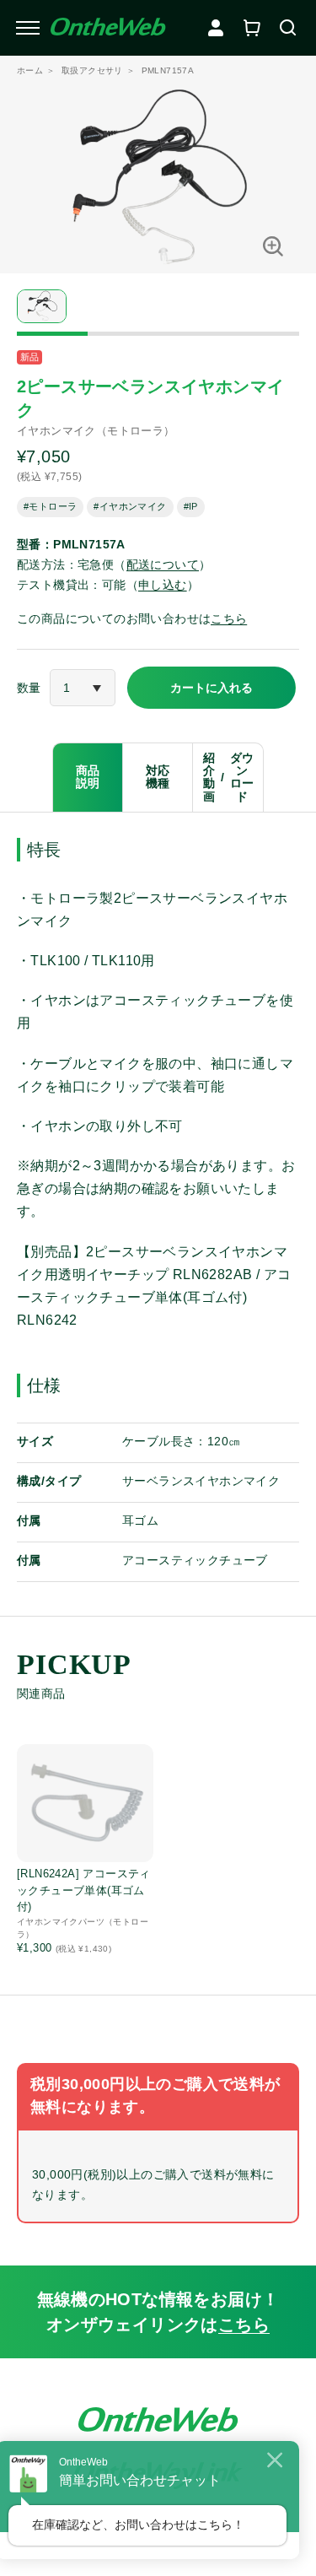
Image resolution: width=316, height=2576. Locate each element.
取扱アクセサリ (92, 70)
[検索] (288, 28)
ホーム (30, 70)
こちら (229, 618)
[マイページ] (216, 28)
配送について (163, 564)
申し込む (163, 585)
